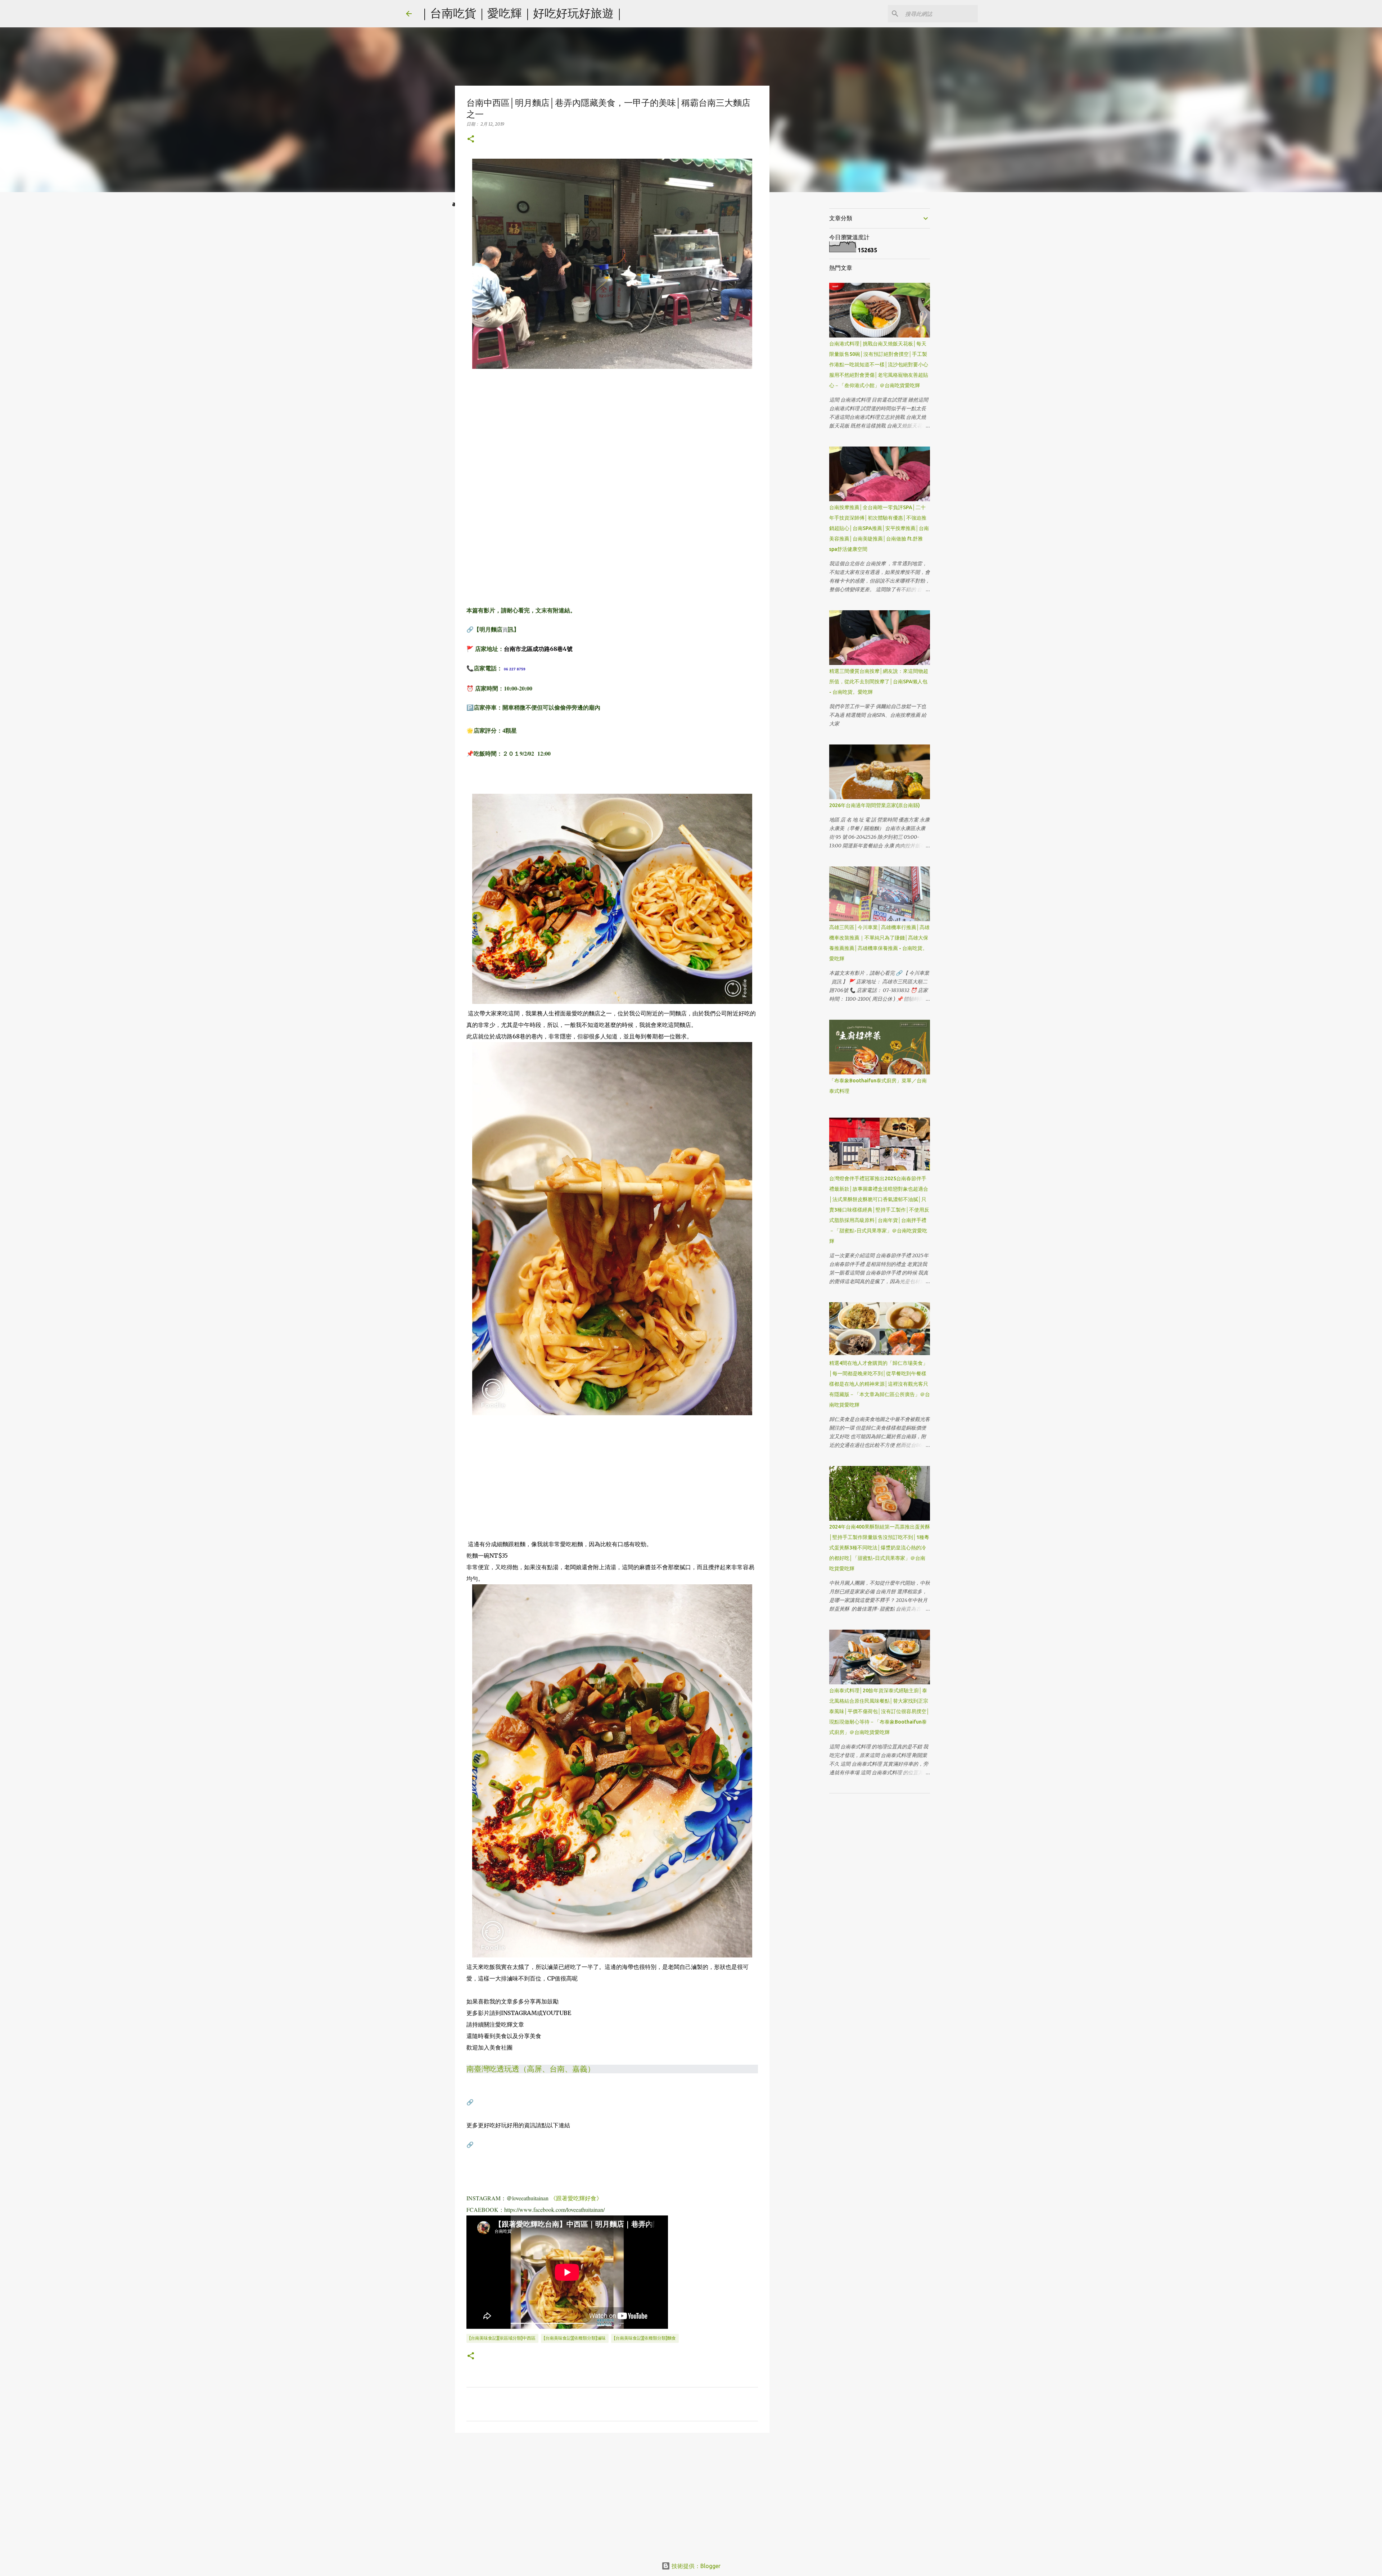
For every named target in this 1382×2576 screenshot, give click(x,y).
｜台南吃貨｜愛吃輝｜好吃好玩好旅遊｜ (522, 13)
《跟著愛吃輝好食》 (576, 2198)
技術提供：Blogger (695, 2566)
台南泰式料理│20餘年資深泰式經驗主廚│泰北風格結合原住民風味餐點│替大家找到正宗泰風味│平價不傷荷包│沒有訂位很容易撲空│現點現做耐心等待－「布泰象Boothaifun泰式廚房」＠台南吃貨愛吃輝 (879, 1711)
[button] (471, 139)
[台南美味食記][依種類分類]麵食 (645, 2338)
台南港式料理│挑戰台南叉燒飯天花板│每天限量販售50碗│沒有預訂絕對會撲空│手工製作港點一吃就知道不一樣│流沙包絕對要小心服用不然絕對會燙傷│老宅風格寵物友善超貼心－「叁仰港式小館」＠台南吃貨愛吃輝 (879, 365)
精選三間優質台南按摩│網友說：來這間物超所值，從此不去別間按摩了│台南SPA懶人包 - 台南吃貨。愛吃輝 (879, 682)
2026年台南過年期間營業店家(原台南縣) (875, 805)
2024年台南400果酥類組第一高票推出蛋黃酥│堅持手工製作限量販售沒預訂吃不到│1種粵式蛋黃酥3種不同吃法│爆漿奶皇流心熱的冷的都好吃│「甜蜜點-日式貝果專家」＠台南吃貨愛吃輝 (880, 1548)
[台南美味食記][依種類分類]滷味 (575, 2338)
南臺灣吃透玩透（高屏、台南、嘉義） (531, 2069)
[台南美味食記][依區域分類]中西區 (502, 2338)
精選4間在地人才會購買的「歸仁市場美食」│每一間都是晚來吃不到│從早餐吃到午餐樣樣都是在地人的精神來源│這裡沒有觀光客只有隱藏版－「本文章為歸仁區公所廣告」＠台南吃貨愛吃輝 (880, 1384)
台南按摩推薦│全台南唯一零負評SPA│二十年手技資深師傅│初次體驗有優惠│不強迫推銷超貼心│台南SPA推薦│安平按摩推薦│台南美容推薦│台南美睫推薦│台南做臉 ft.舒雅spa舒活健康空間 (879, 528)
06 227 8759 (515, 669)
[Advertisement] (612, 434)
